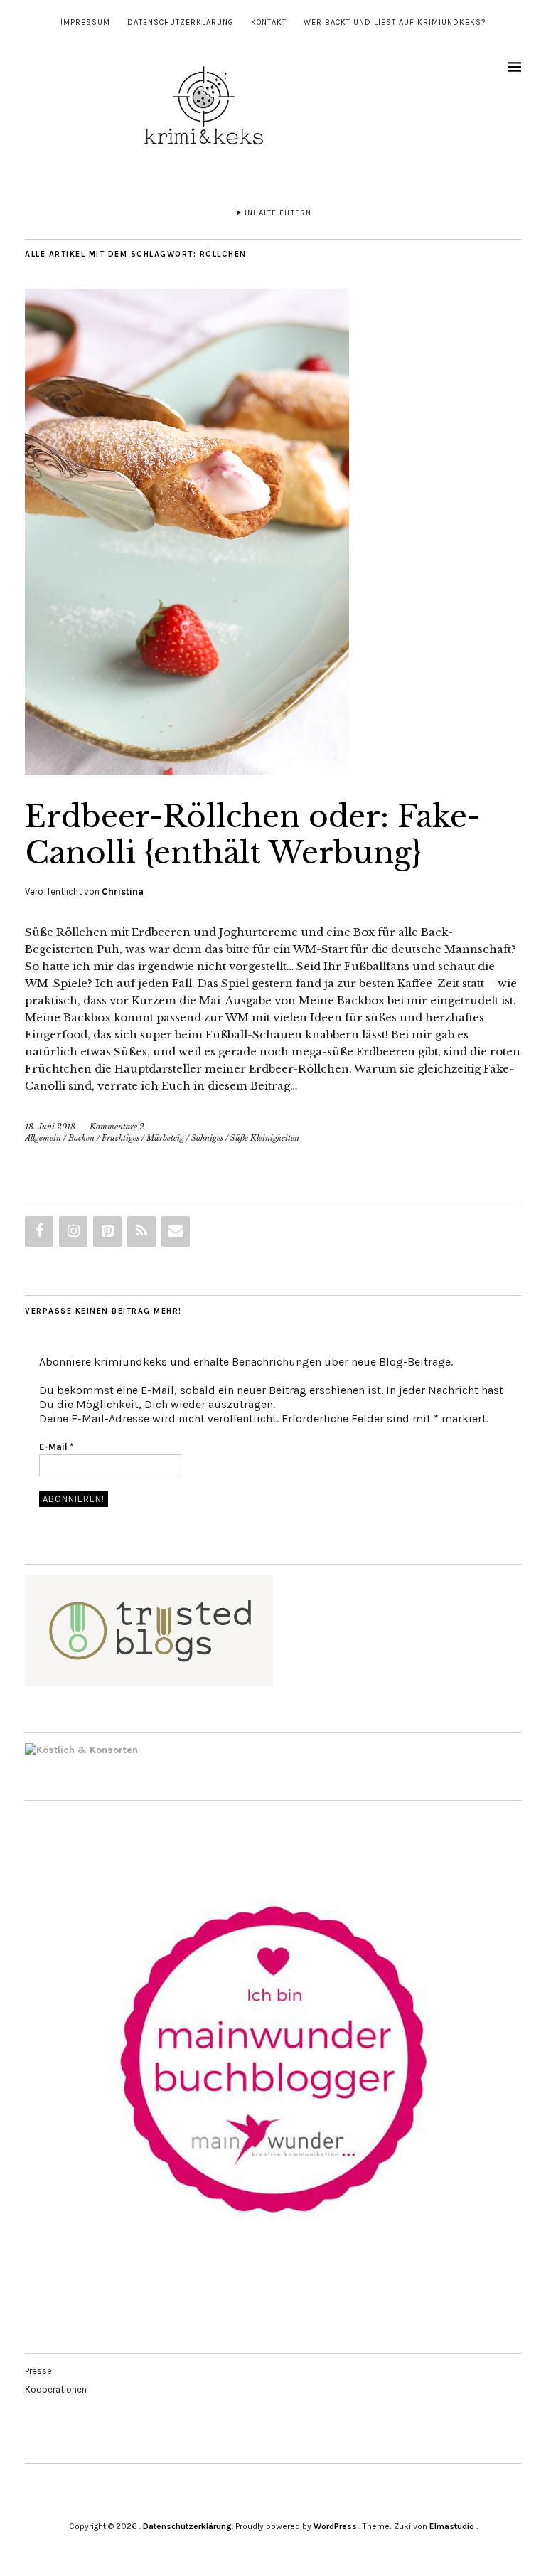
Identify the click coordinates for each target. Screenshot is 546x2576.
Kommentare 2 (117, 1127)
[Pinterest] (107, 1231)
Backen (81, 1138)
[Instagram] (73, 1231)
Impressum (85, 22)
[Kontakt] (176, 1231)
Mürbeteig (165, 1138)
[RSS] (141, 1231)
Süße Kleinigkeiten (265, 1138)
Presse (38, 2371)
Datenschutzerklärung (181, 22)
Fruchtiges (121, 1138)
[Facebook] (39, 1231)
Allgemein (43, 1138)
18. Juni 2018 (50, 1127)
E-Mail (56, 1447)
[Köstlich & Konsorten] (81, 1750)
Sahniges (207, 1138)
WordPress (335, 2526)
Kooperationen (56, 2389)
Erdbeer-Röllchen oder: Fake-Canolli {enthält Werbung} (253, 834)
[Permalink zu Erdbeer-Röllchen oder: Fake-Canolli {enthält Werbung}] (187, 770)
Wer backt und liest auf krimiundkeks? (395, 22)
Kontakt (269, 22)
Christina (123, 892)
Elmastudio (452, 2526)
